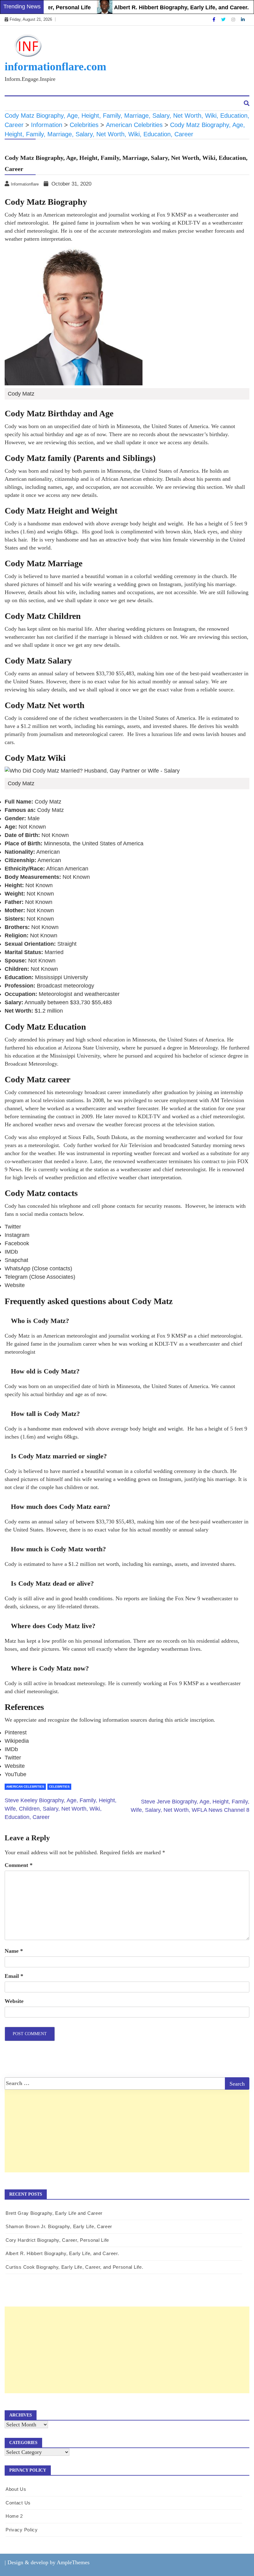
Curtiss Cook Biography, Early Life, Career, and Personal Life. (74, 2267)
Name (14, 1951)
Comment (19, 1865)
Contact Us (53, 104)
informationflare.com (55, 67)
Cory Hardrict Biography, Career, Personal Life (57, 2240)
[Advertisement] (127, 2145)
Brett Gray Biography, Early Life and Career (54, 2213)
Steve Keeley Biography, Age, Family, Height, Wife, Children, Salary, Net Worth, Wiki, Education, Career (61, 1809)
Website (14, 2001)
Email (14, 1976)
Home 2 (14, 2516)
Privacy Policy (22, 2530)
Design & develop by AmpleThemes (48, 2562)
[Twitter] (224, 20)
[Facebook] (215, 20)
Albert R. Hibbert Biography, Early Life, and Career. (156, 7)
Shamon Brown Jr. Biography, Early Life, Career (59, 2226)
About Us (20, 104)
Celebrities (59, 1787)
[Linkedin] (243, 20)
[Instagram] (234, 20)
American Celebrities (25, 1787)
